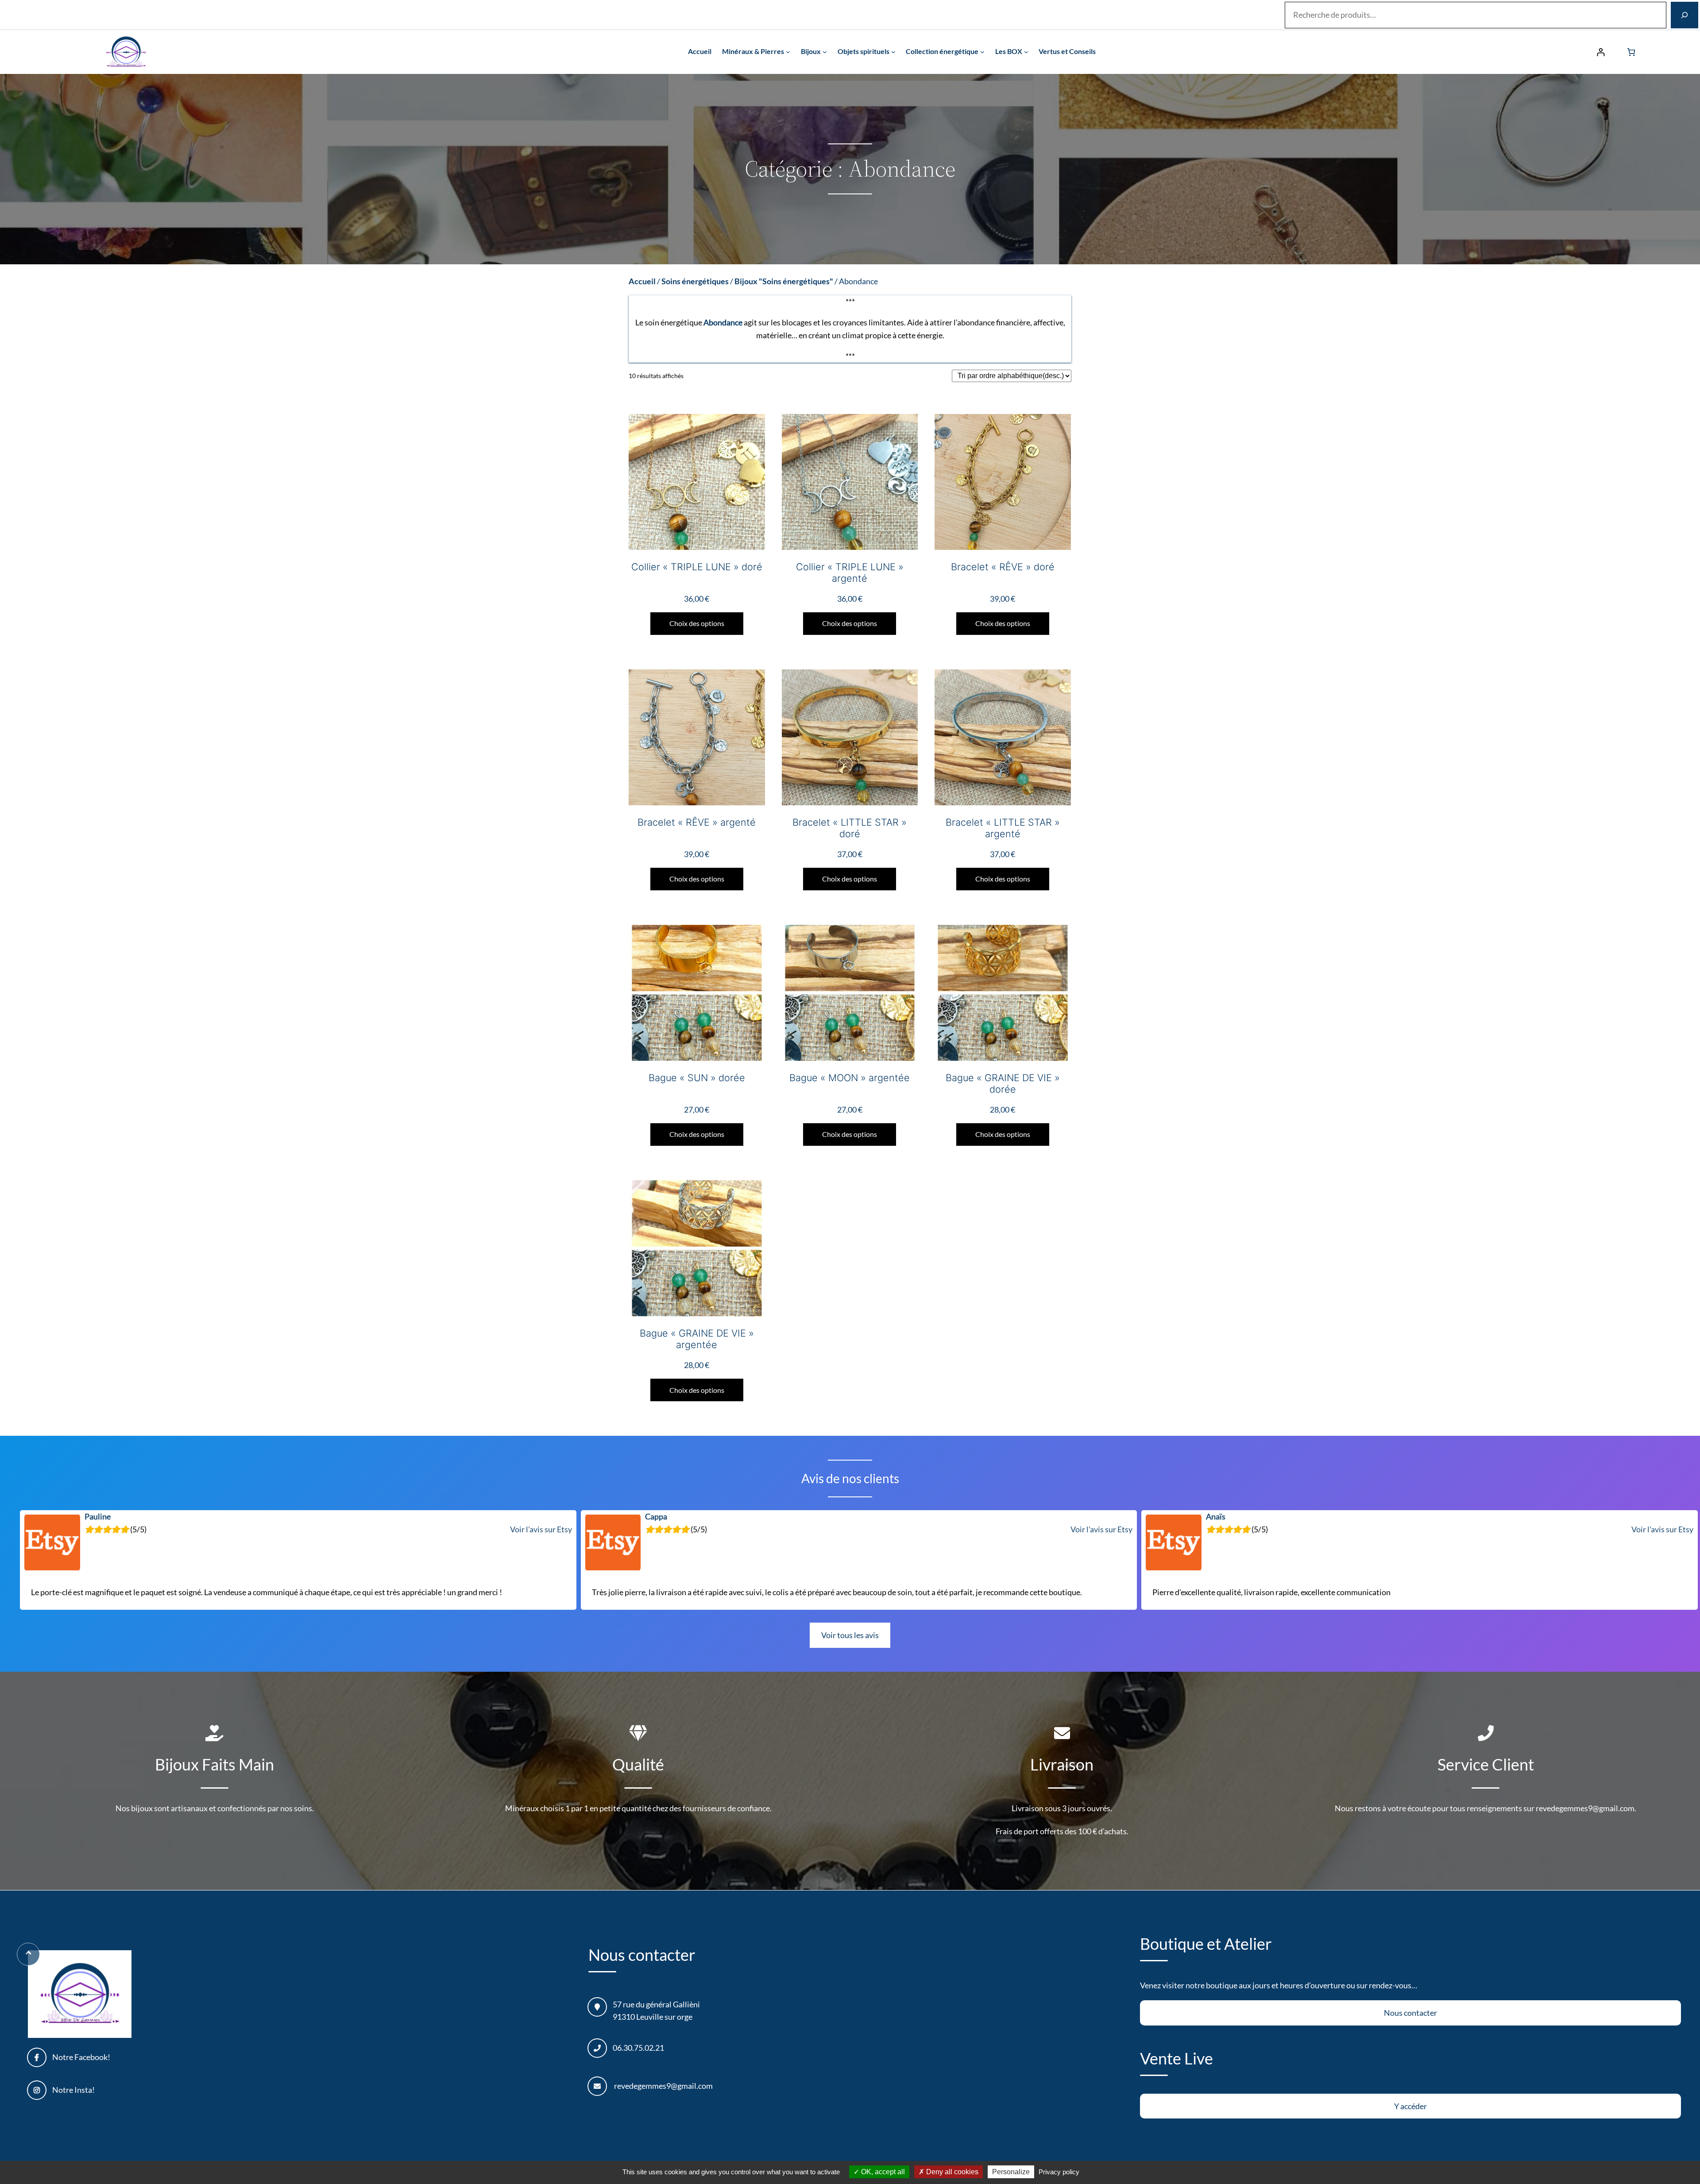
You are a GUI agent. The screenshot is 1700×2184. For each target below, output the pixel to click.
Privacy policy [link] (1059, 2172)
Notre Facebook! (81, 2057)
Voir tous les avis (850, 1635)
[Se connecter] (1601, 52)
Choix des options (697, 623)
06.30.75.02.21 (638, 2048)
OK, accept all (882, 2172)
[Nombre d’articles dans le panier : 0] (1631, 52)
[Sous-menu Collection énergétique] (982, 52)
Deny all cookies (951, 2172)
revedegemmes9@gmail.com (663, 2086)
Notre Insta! (73, 2090)
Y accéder (1410, 2106)
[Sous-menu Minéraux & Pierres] (788, 52)
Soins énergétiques (695, 281)
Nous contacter (1410, 2013)
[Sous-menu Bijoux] (825, 52)
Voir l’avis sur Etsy (541, 1529)
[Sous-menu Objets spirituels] (893, 52)
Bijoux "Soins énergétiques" (784, 281)
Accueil (642, 281)
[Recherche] (1685, 15)
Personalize (1011, 2172)
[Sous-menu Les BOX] (1026, 52)
